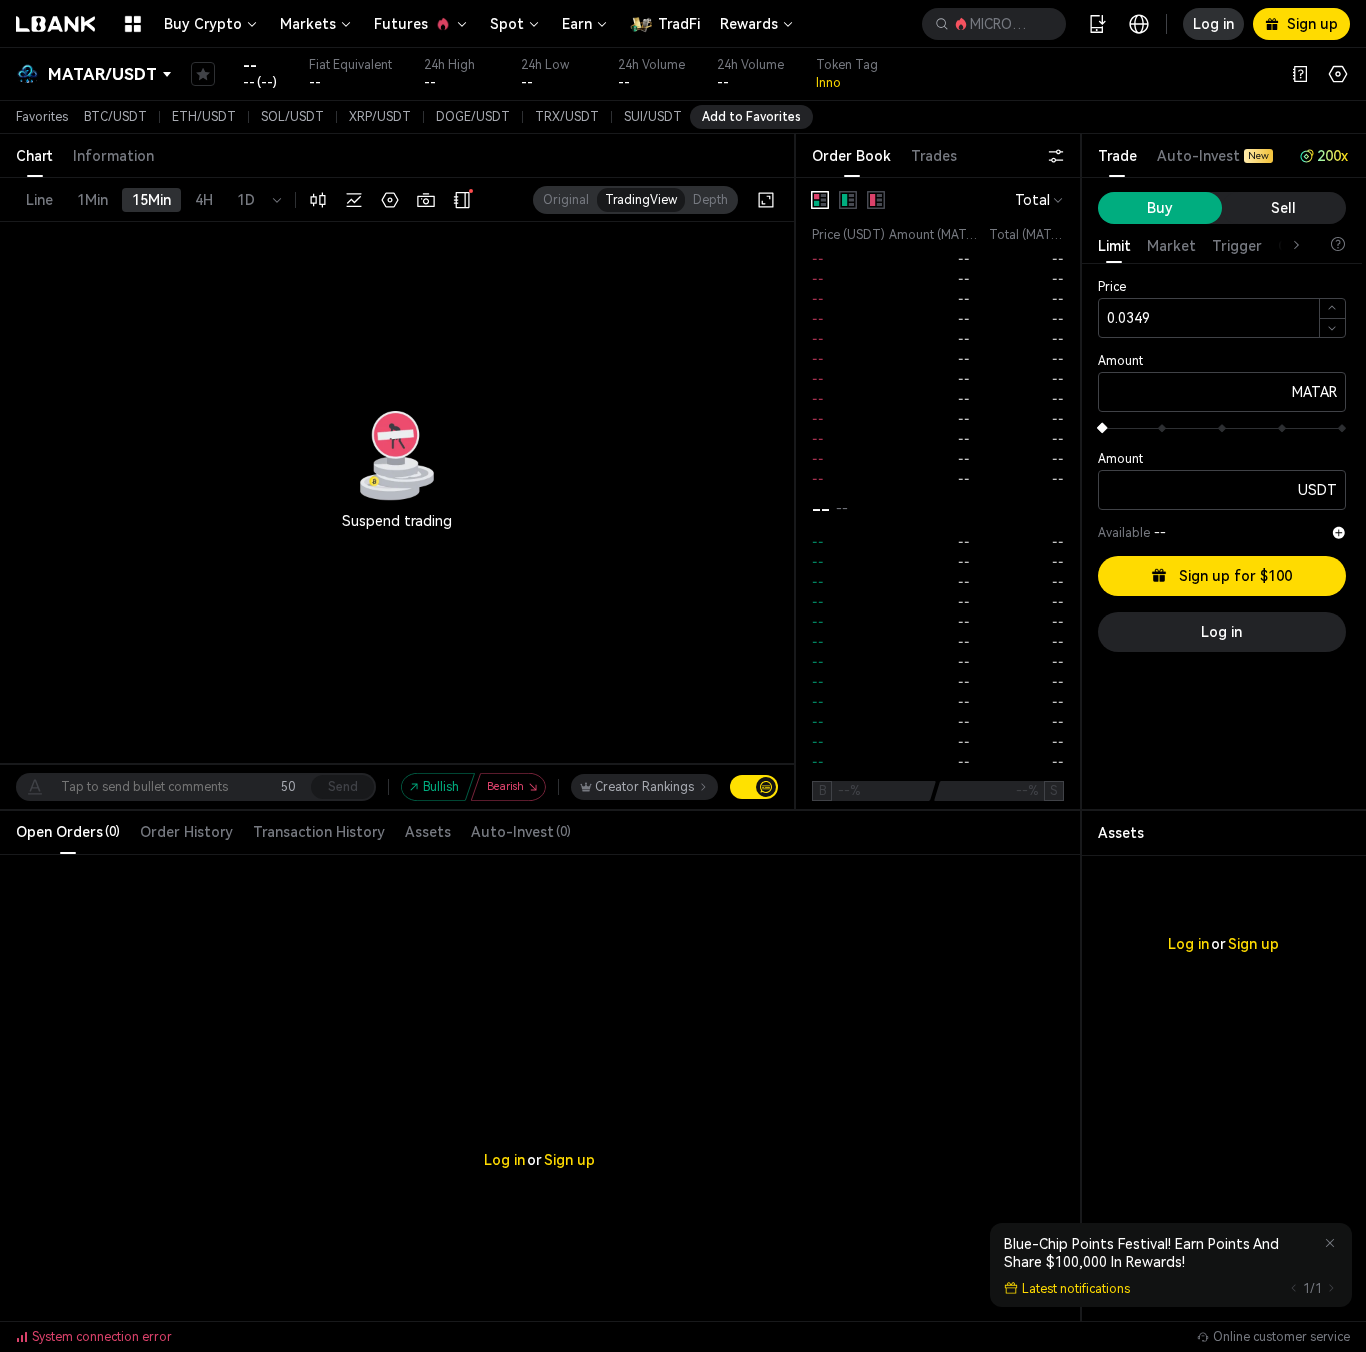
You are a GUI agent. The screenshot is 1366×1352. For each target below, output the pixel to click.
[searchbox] (990, 24)
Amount (1120, 361)
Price (1112, 287)
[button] (994, 24)
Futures (401, 24)
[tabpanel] (938, 493)
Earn (577, 24)
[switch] (754, 787)
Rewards (749, 24)
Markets (308, 24)
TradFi (679, 24)
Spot (507, 24)
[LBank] (56, 24)
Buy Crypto (203, 24)
